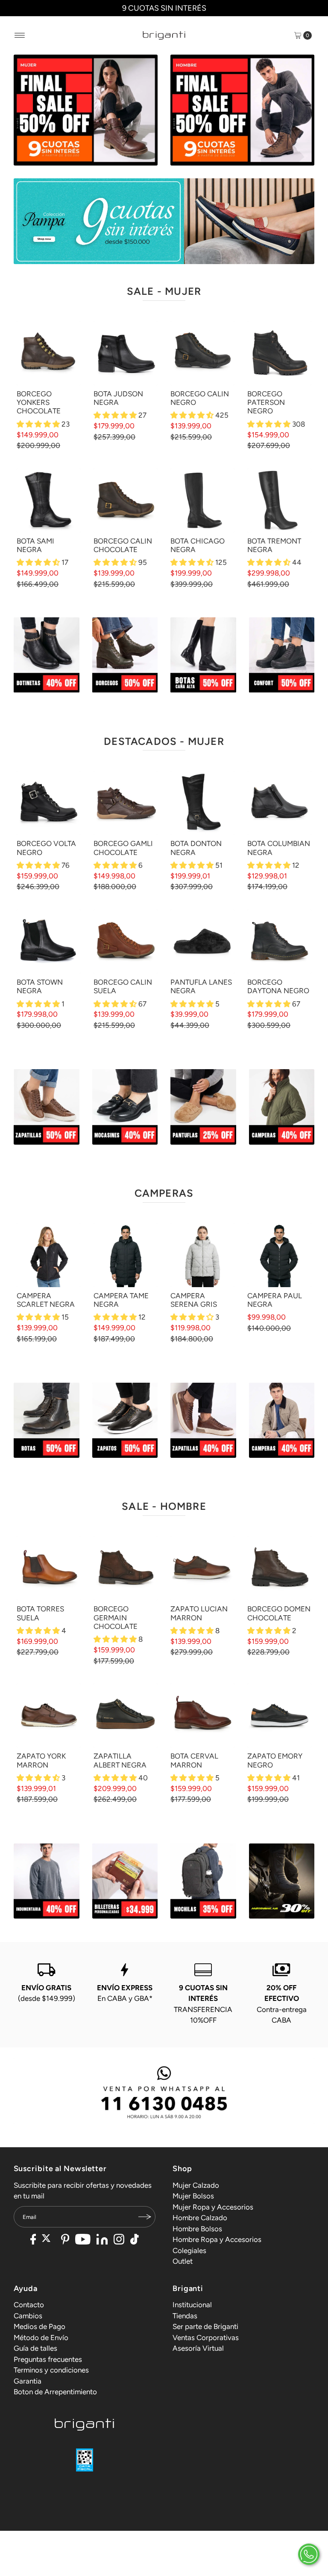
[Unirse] (145, 2217)
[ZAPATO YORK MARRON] (49, 1715)
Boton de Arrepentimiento (55, 2392)
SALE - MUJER (164, 291)
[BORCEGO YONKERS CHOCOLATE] (49, 353)
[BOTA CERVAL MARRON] (202, 1715)
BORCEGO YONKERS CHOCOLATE (39, 403)
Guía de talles (35, 2348)
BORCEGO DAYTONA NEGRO (278, 986)
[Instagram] (119, 2240)
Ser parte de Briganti (205, 2326)
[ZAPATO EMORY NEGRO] (279, 1715)
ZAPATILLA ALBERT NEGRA (120, 1760)
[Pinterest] (65, 2240)
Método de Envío (41, 2338)
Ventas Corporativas (206, 2338)
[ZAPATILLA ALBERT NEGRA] (126, 1715)
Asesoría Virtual (198, 2348)
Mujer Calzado (196, 2185)
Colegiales (189, 2250)
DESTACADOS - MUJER (164, 741)
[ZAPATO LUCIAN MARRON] (202, 1568)
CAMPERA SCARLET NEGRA (46, 1300)
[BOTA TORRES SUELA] (49, 1568)
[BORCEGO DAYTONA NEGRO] (279, 942)
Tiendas (185, 2316)
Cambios (28, 2316)
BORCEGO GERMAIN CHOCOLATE (116, 1618)
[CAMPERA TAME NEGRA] (126, 1255)
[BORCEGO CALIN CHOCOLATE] (126, 500)
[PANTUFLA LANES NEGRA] (202, 942)
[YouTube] (83, 2240)
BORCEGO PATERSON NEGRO (266, 403)
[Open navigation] (20, 35)
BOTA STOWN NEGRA (40, 986)
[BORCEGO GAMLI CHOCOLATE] (126, 803)
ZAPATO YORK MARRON (41, 1760)
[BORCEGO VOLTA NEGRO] (49, 803)
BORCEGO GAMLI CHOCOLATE (123, 848)
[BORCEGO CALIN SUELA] (126, 942)
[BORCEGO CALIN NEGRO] (202, 353)
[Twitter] (48, 2240)
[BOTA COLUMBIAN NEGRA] (279, 803)
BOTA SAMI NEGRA (35, 545)
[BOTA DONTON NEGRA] (202, 803)
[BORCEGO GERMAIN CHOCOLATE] (126, 1568)
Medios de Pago (40, 2326)
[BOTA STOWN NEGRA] (49, 942)
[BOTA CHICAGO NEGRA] (202, 500)
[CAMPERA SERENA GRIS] (202, 1255)
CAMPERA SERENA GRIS (194, 1300)
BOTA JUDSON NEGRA (118, 398)
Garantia (28, 2381)
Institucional (192, 2305)
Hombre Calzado (200, 2218)
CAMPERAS (164, 1193)
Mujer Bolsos (193, 2196)
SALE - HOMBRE (164, 1506)
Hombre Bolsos (197, 2229)
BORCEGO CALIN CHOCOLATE (123, 545)
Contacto (29, 2305)
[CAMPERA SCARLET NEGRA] (49, 1255)
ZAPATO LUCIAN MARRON (199, 1613)
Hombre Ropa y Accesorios (217, 2239)
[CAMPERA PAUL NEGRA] (279, 1255)
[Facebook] (33, 2240)
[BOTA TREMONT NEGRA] (279, 500)
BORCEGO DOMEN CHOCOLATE (279, 1613)
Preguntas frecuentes (48, 2359)
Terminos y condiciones (51, 2370)
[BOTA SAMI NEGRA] (49, 500)
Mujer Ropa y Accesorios (213, 2207)
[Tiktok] (135, 2240)
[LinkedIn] (102, 2240)
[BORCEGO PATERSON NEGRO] (279, 353)
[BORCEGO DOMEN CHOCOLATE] (279, 1568)
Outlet (183, 2261)
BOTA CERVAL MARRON (194, 1760)
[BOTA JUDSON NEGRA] (126, 353)
